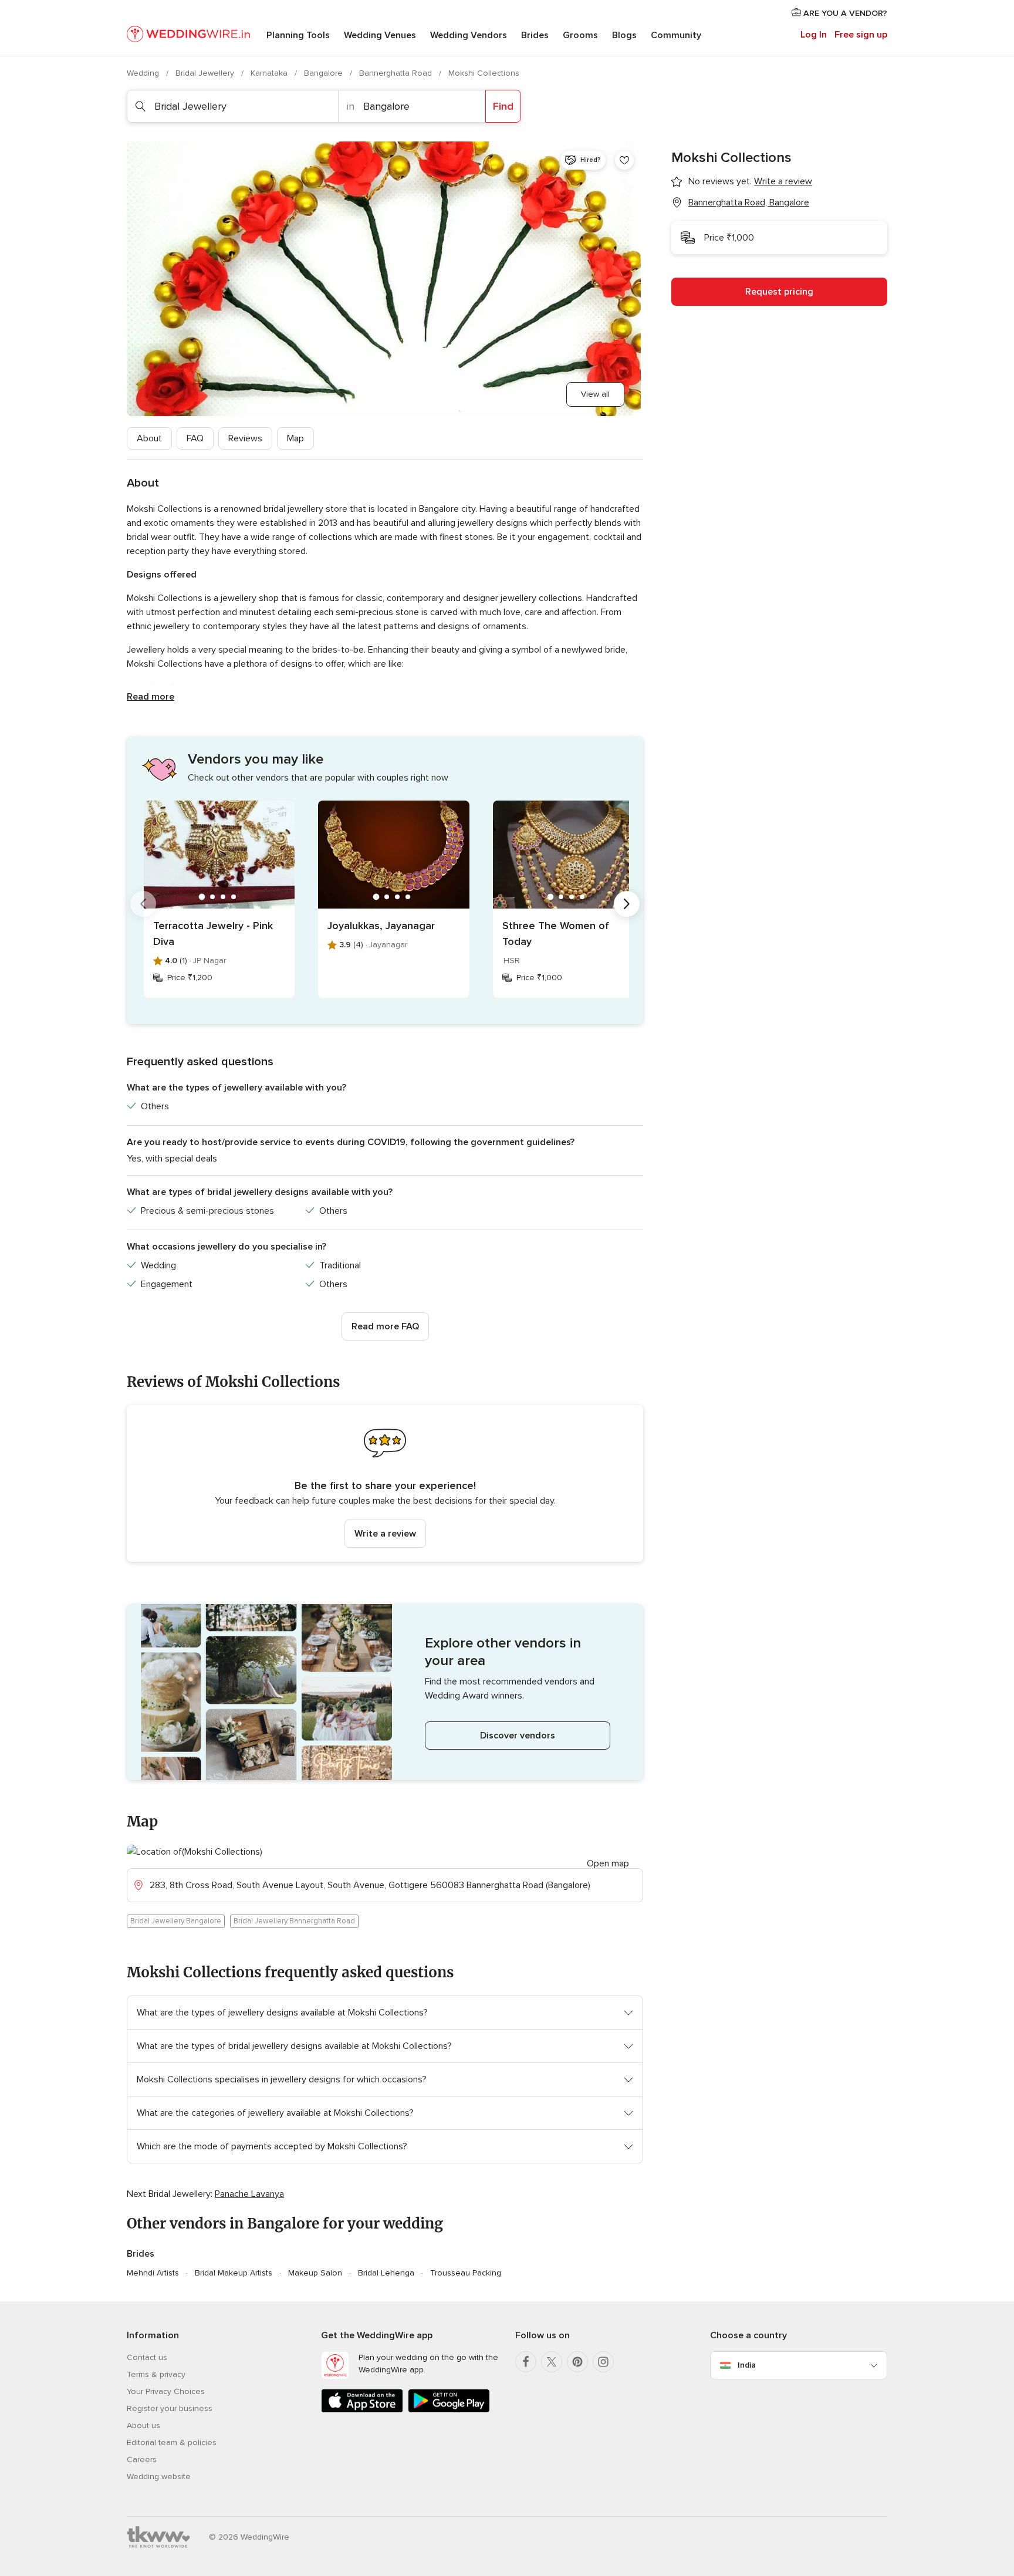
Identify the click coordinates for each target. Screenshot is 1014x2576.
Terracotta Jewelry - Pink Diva (213, 933)
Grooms (580, 35)
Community (676, 35)
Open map (608, 1863)
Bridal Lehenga (386, 2273)
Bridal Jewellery (206, 73)
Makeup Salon (315, 2273)
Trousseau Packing (466, 2273)
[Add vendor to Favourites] (624, 160)
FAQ (195, 438)
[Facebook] (526, 2362)
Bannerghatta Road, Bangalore (749, 202)
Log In (814, 35)
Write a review (385, 1534)
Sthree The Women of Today (556, 933)
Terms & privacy (156, 2374)
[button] (385, 1483)
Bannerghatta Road (397, 73)
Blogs (624, 35)
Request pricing (779, 292)
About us (143, 2425)
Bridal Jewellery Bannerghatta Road (294, 1921)
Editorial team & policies (172, 2442)
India (747, 2365)
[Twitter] (552, 2362)
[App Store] (362, 2410)
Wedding (144, 73)
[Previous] (143, 904)
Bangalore (325, 73)
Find (503, 106)
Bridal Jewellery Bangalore (176, 1921)
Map (295, 438)
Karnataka (270, 73)
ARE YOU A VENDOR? (844, 13)
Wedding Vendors (469, 35)
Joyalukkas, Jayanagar (381, 926)
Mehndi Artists (153, 2273)
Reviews (245, 438)
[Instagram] (603, 2362)
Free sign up (861, 35)
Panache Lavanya (249, 2194)
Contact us (147, 2357)
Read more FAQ (385, 1326)
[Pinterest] (577, 2362)
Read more (151, 697)
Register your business (170, 2408)
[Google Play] (449, 2410)
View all (595, 394)
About (149, 438)
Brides (535, 35)
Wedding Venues (380, 35)
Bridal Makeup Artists (234, 2273)
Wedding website (159, 2477)
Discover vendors (518, 1736)
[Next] (627, 904)
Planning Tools (298, 35)
